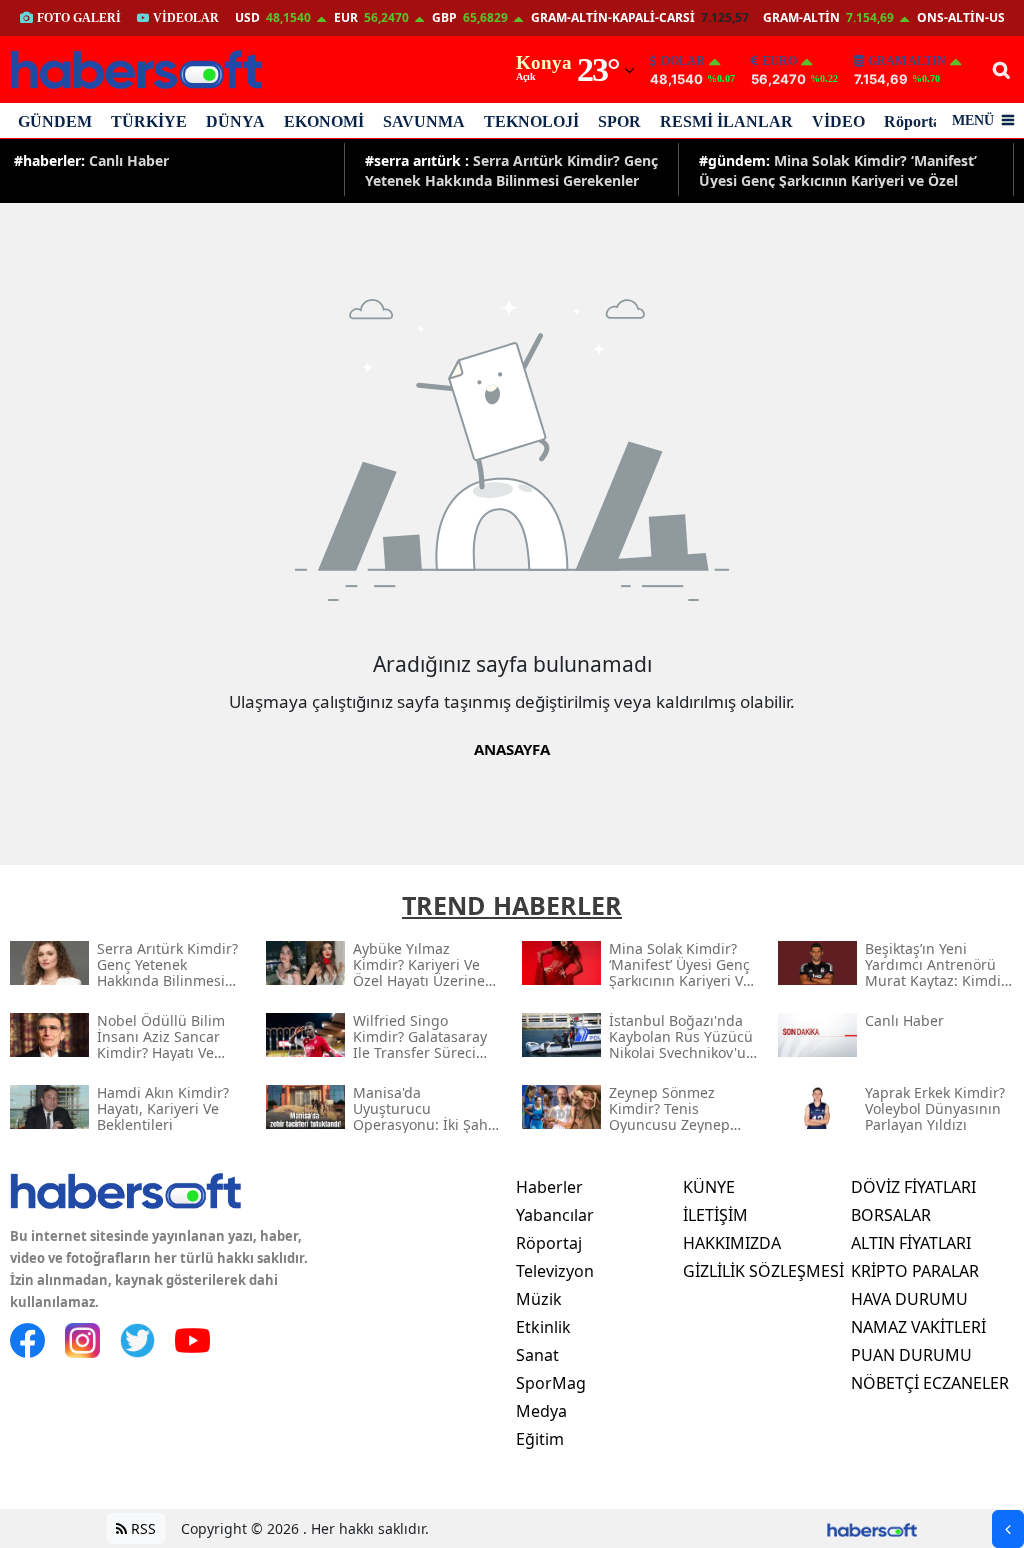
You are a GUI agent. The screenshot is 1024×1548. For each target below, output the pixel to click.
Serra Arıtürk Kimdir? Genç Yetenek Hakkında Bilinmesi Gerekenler (511, 169)
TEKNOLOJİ (531, 121)
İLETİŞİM (715, 1215)
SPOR (619, 121)
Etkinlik (543, 1327)
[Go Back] (1008, 1529)
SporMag (551, 1383)
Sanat (537, 1355)
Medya (541, 1411)
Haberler (549, 1187)
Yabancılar (555, 1215)
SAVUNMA (424, 121)
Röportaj (915, 121)
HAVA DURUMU (909, 1299)
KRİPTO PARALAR (915, 1271)
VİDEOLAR (186, 18)
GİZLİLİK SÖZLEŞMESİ (763, 1271)
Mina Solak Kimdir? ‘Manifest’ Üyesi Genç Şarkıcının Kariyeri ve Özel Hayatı (838, 169)
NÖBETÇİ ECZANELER (930, 1383)
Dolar (683, 61)
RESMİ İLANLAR (726, 121)
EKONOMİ (324, 121)
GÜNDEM (55, 121)
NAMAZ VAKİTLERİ (918, 1327)
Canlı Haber (91, 160)
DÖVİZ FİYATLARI (913, 1187)
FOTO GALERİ (79, 18)
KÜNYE (709, 1187)
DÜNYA (235, 121)
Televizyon (555, 1271)
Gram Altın (907, 61)
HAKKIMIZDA (732, 1243)
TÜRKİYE (149, 121)
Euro (779, 61)
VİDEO (838, 121)
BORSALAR (891, 1215)
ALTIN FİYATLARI (911, 1243)
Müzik (539, 1299)
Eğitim (540, 1439)
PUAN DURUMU (911, 1355)
